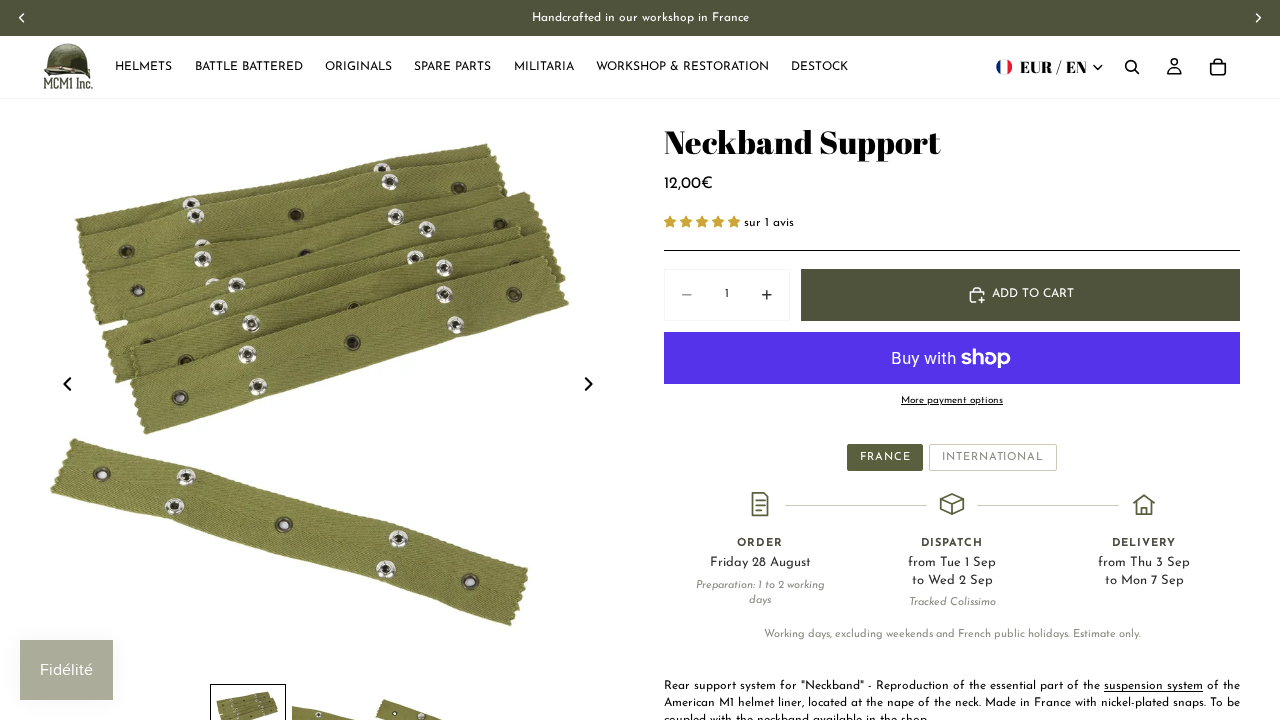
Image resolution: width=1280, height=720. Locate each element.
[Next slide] (594, 387)
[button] (704, 223)
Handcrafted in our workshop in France (640, 18)
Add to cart (1033, 294)
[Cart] (1218, 67)
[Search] (1132, 67)
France (885, 457)
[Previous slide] (62, 387)
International (992, 457)
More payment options (952, 400)
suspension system (1153, 686)
